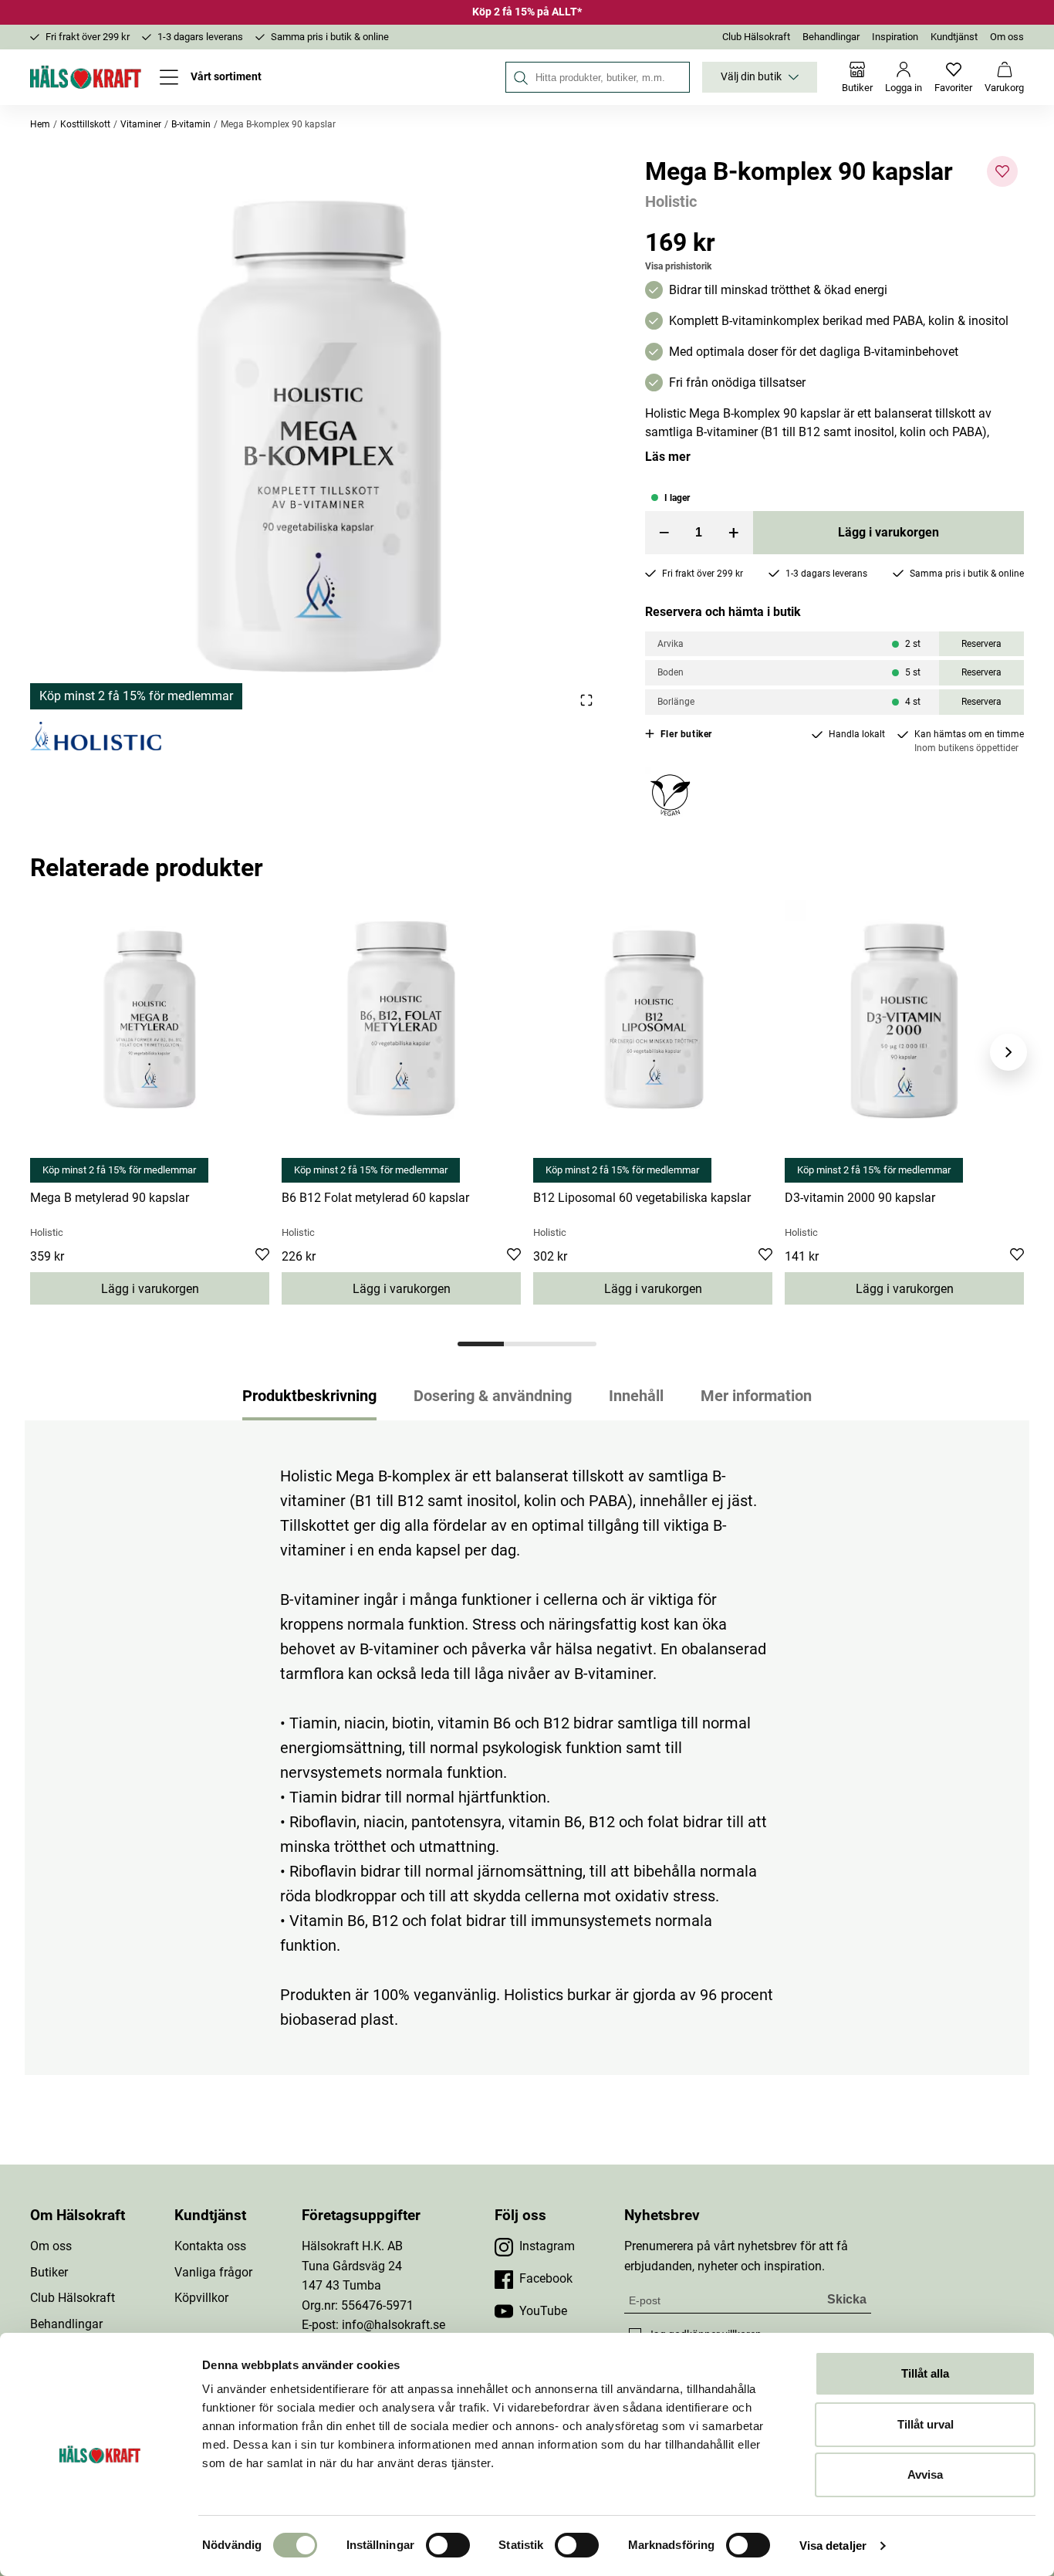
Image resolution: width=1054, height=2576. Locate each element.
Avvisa (925, 2474)
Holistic (671, 201)
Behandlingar (831, 37)
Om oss (1007, 37)
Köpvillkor (201, 2298)
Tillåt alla (925, 2373)
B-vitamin (191, 124)
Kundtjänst (954, 37)
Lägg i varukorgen (888, 532)
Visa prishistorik (678, 266)
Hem (40, 124)
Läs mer (668, 457)
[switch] (448, 2545)
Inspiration (895, 37)
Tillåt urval (926, 2424)
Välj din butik (751, 77)
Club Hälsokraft (756, 37)
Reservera (981, 644)
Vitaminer (141, 124)
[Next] (1008, 1052)
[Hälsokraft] (86, 77)
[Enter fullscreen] (586, 700)
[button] (319, 433)
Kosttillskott (85, 124)
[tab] (481, 1344)
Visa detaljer (833, 2546)
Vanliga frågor (213, 2272)
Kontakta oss (210, 2246)
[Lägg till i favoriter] (1002, 171)
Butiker (49, 2272)
